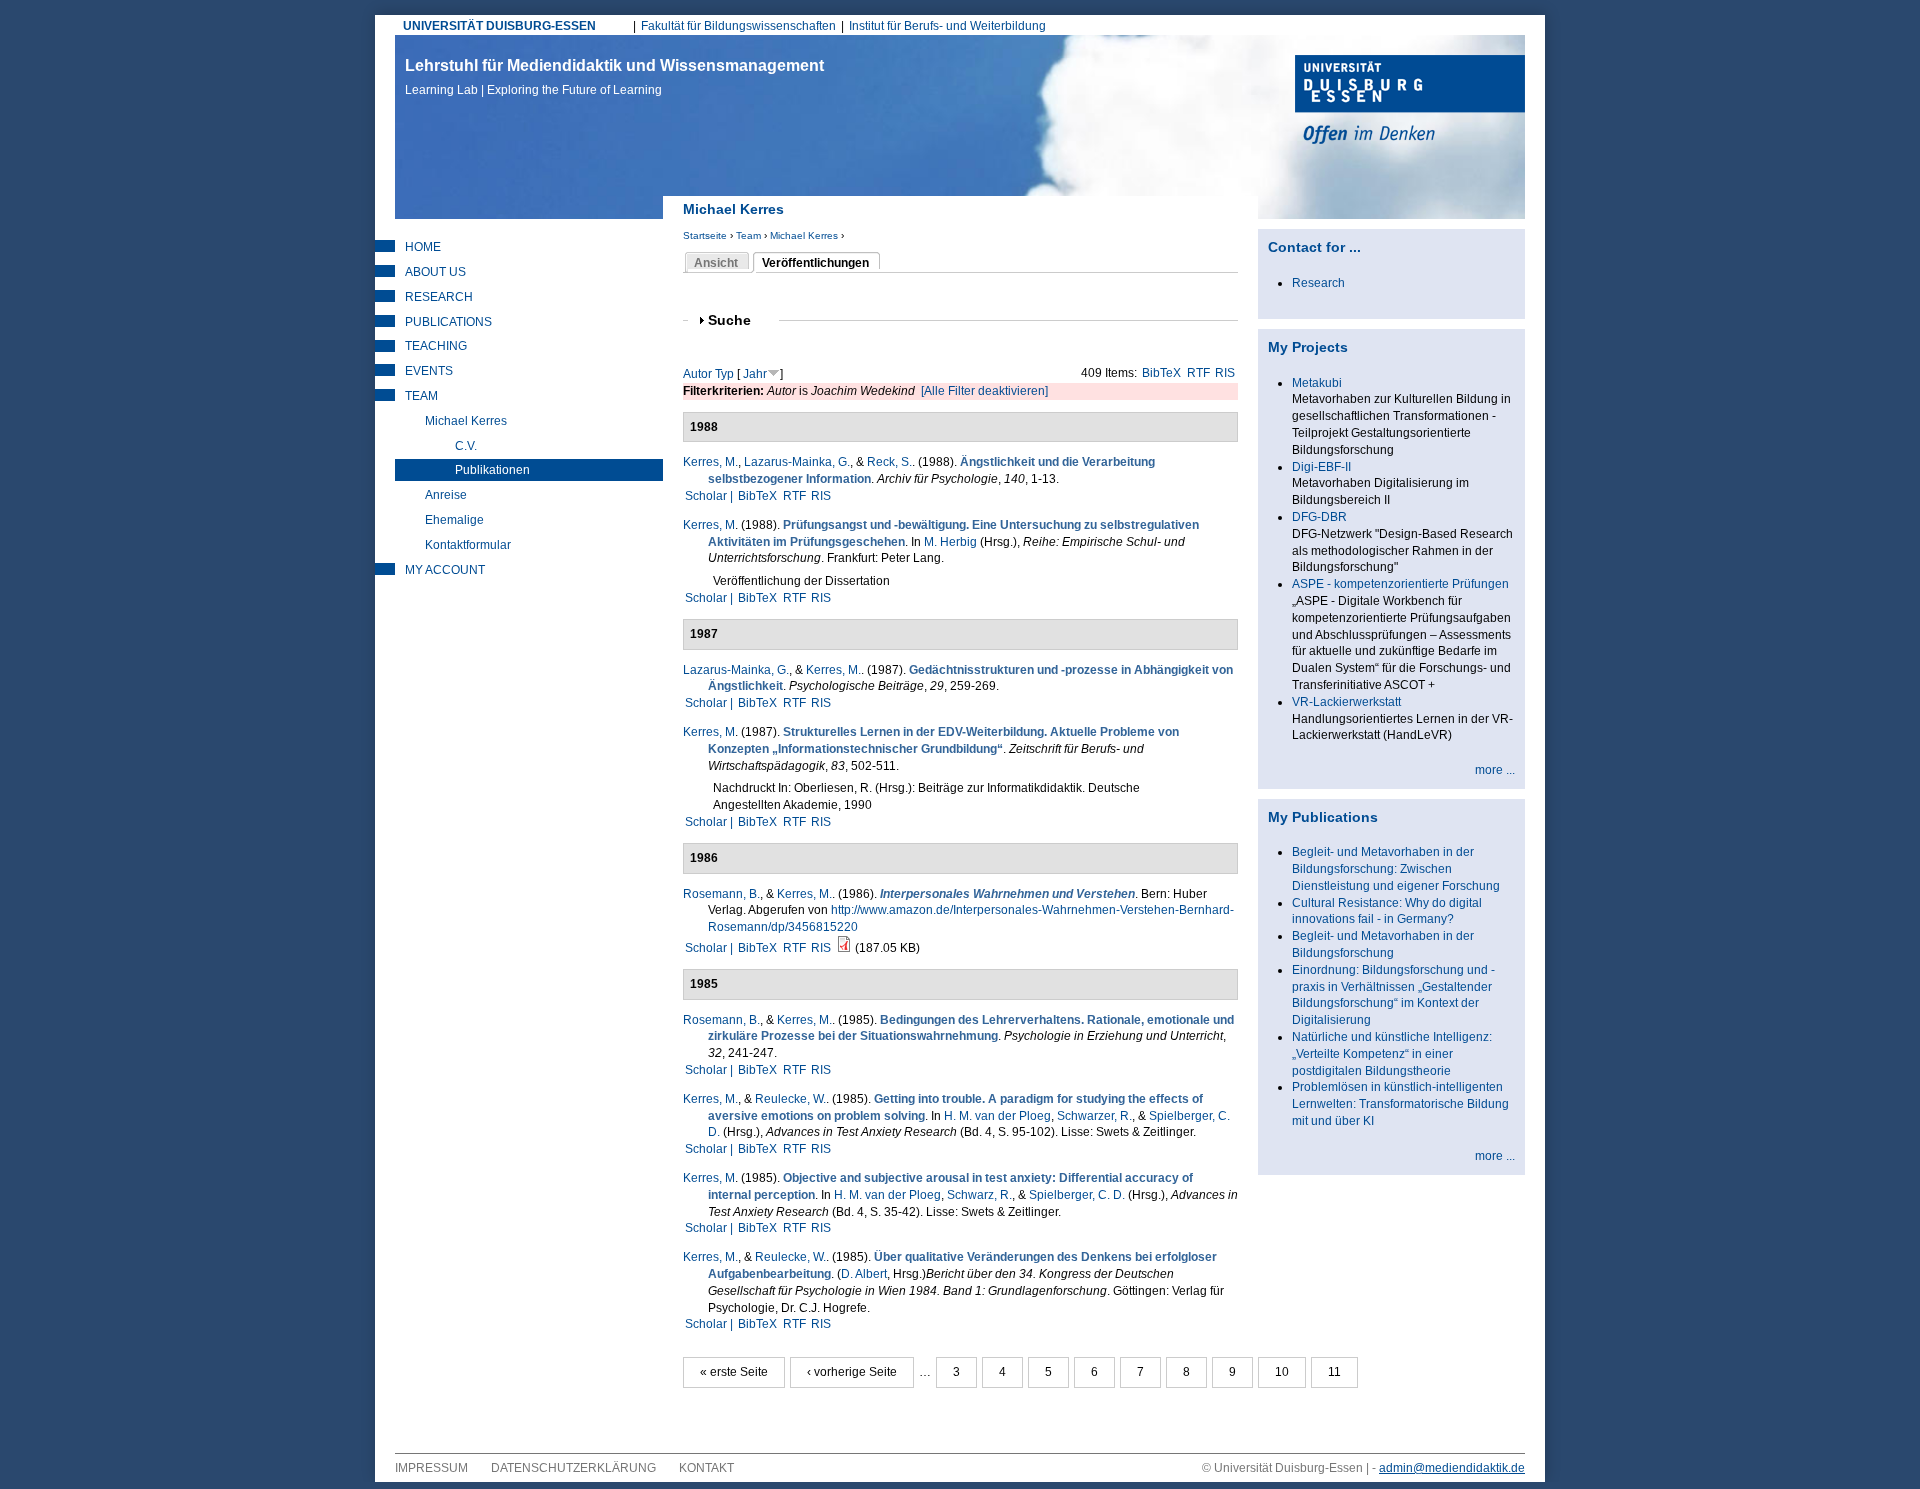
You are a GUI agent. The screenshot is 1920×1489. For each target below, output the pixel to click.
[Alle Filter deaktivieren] (984, 391)
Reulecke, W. (790, 1099)
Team (748, 235)
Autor (697, 374)
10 (1282, 1372)
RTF (1198, 373)
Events (429, 371)
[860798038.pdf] (844, 948)
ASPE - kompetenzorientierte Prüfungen (1400, 584)
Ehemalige (454, 520)
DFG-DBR (1319, 517)
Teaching (436, 346)
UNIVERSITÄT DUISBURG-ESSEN (499, 26)
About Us (435, 272)
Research (439, 297)
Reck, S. (889, 462)
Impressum (431, 1468)
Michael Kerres (804, 235)
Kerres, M (709, 525)
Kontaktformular (468, 545)
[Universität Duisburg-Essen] (1410, 102)
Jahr (755, 374)
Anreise (446, 495)
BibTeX (1161, 373)
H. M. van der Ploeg (997, 1116)
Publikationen (492, 470)
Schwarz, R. (979, 1195)
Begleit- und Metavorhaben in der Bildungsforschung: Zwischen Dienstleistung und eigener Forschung (1396, 869)
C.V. (466, 446)
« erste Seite (734, 1372)
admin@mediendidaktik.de (1452, 1468)
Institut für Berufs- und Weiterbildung (947, 26)
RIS (1225, 373)
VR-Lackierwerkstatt (1346, 702)
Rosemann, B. (721, 894)
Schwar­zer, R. (1094, 1116)
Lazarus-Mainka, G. (797, 462)
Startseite (705, 235)
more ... (1495, 770)
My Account (445, 570)
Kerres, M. (710, 462)
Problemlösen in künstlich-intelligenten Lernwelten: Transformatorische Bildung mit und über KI (1400, 1104)
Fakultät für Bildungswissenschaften (738, 26)
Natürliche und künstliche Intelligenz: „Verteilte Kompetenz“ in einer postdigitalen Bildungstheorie (1392, 1054)
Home (423, 247)
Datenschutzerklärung (573, 1468)
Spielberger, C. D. (1077, 1195)
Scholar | (710, 496)
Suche (738, 320)
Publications (448, 322)
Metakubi (1317, 383)
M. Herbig (950, 542)
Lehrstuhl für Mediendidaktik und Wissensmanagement (614, 77)
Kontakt (706, 1468)
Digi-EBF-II (1321, 467)
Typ (724, 374)
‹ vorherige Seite (852, 1372)
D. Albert (864, 1274)
